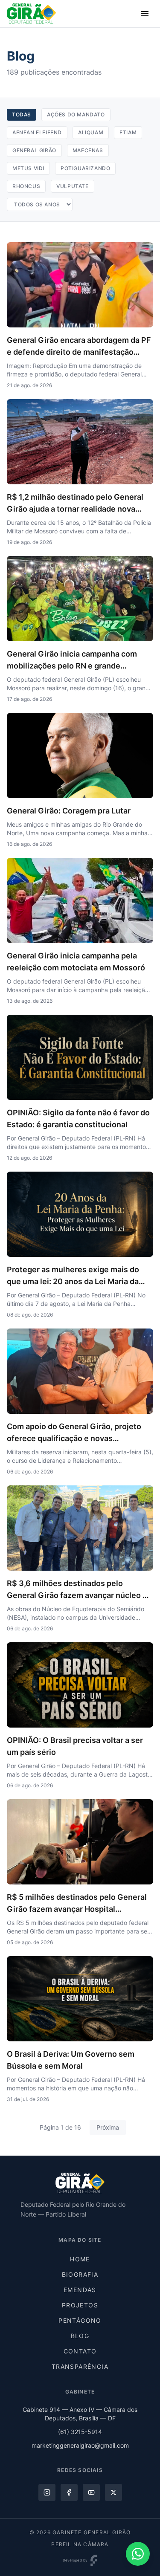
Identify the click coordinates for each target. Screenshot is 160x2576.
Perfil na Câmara (80, 2544)
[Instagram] (47, 2492)
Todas (22, 114)
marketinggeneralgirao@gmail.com (80, 2445)
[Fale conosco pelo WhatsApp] (138, 2554)
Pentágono (80, 2320)
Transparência (80, 2366)
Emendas (80, 2290)
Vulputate (72, 186)
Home (80, 2259)
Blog (80, 2336)
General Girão (34, 150)
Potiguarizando (85, 168)
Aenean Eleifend (37, 132)
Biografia (80, 2274)
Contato (80, 2351)
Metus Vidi (28, 168)
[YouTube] (91, 2492)
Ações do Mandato (76, 114)
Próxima (108, 2127)
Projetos (80, 2305)
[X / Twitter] (113, 2492)
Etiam (128, 132)
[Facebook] (69, 2492)
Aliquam (91, 132)
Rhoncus (26, 186)
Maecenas (88, 150)
